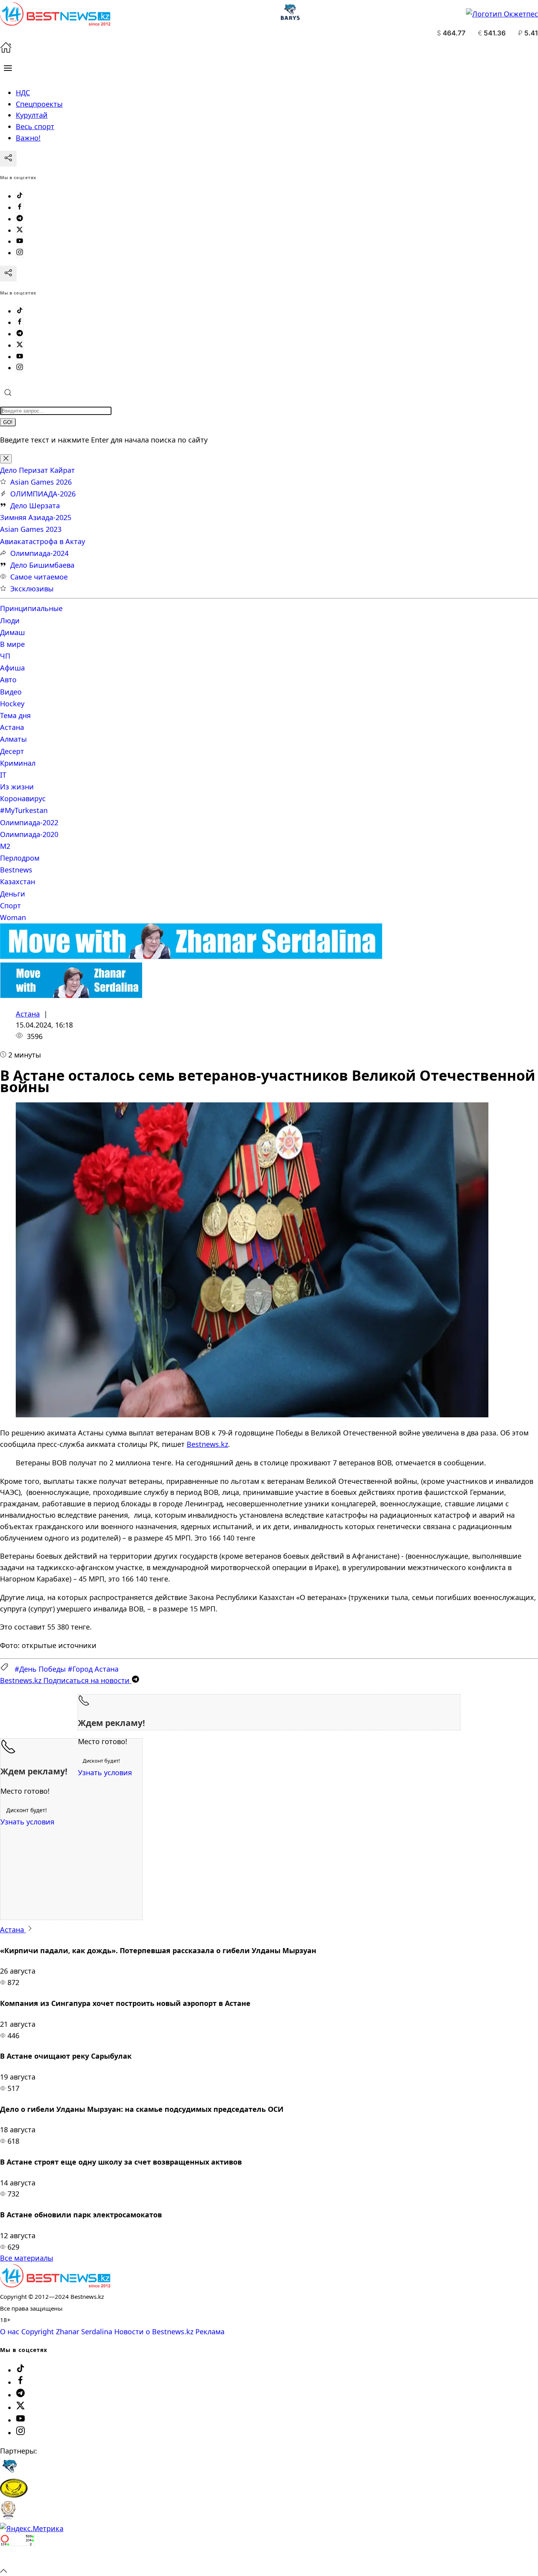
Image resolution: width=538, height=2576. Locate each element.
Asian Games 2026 (41, 482)
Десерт (12, 751)
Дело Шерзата (35, 506)
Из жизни (17, 787)
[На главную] (6, 50)
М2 (5, 846)
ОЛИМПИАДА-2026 (43, 494)
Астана (12, 727)
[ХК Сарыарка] (14, 2495)
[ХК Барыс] (9, 2473)
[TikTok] (20, 196)
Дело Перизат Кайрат (37, 470)
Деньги (13, 894)
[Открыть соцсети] (8, 159)
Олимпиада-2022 (29, 822)
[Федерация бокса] (8, 2517)
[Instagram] (20, 253)
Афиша (12, 668)
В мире (12, 644)
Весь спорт (35, 126)
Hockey (12, 704)
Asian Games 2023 (31, 529)
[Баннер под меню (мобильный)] (71, 995)
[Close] (6, 459)
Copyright (38, 2332)
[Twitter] (20, 230)
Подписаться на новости (66, 1680)
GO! (8, 422)
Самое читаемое (39, 577)
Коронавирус (23, 798)
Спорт (10, 906)
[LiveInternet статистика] (17, 2559)
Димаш (12, 632)
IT (3, 775)
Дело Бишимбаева (42, 565)
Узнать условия (105, 1772)
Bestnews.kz (207, 1444)
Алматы (13, 739)
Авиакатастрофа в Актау (43, 541)
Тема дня (15, 715)
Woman (13, 917)
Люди (10, 620)
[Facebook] (20, 207)
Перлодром (20, 858)
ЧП (5, 656)
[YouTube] (20, 241)
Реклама (210, 2332)
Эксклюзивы (32, 589)
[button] (8, 68)
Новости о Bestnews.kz (154, 2332)
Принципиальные (31, 608)
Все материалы (27, 2258)
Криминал (18, 763)
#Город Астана (93, 1669)
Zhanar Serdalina (84, 2332)
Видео (11, 692)
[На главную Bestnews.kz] (55, 2285)
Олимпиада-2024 (39, 553)
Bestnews (16, 870)
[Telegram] (20, 219)
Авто (8, 680)
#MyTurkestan (24, 810)
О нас (10, 2332)
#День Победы (40, 1669)
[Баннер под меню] (191, 956)
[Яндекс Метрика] (32, 2528)
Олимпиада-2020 (29, 834)
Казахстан (18, 882)
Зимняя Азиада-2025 (36, 517)
